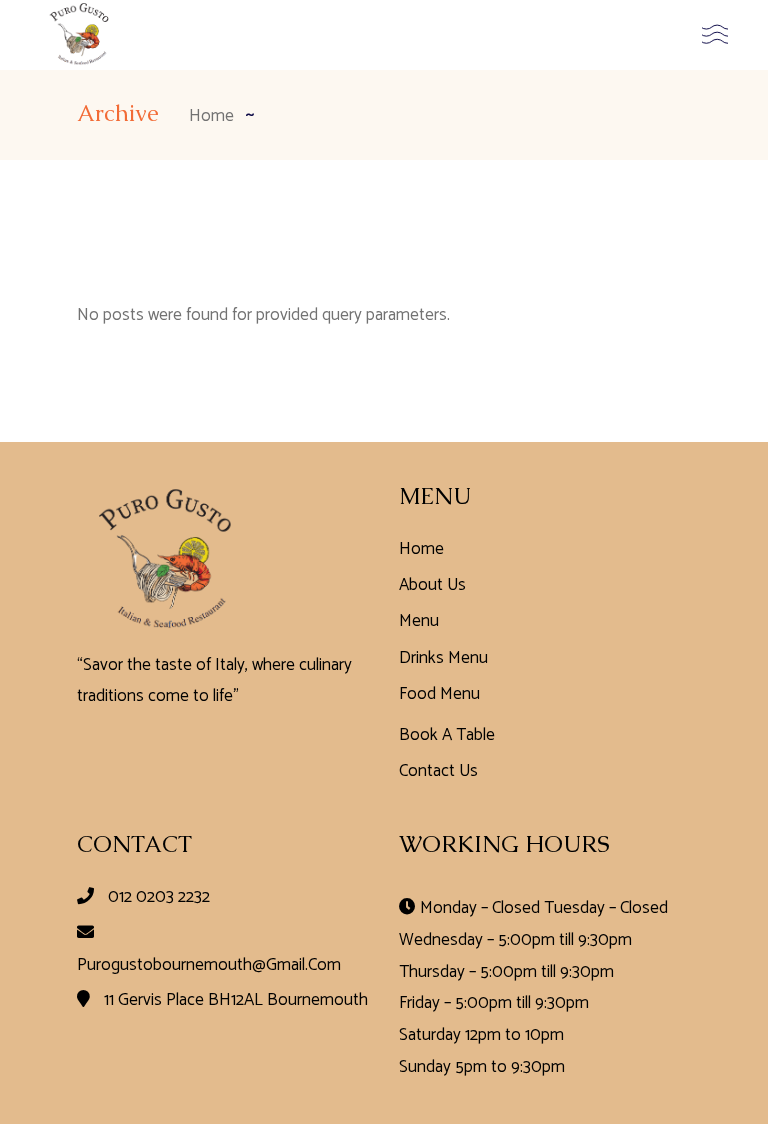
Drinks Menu (443, 658)
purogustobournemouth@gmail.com (209, 965)
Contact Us (438, 771)
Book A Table (447, 735)
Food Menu (439, 694)
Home (421, 549)
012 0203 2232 (159, 897)
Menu (419, 621)
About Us (432, 585)
